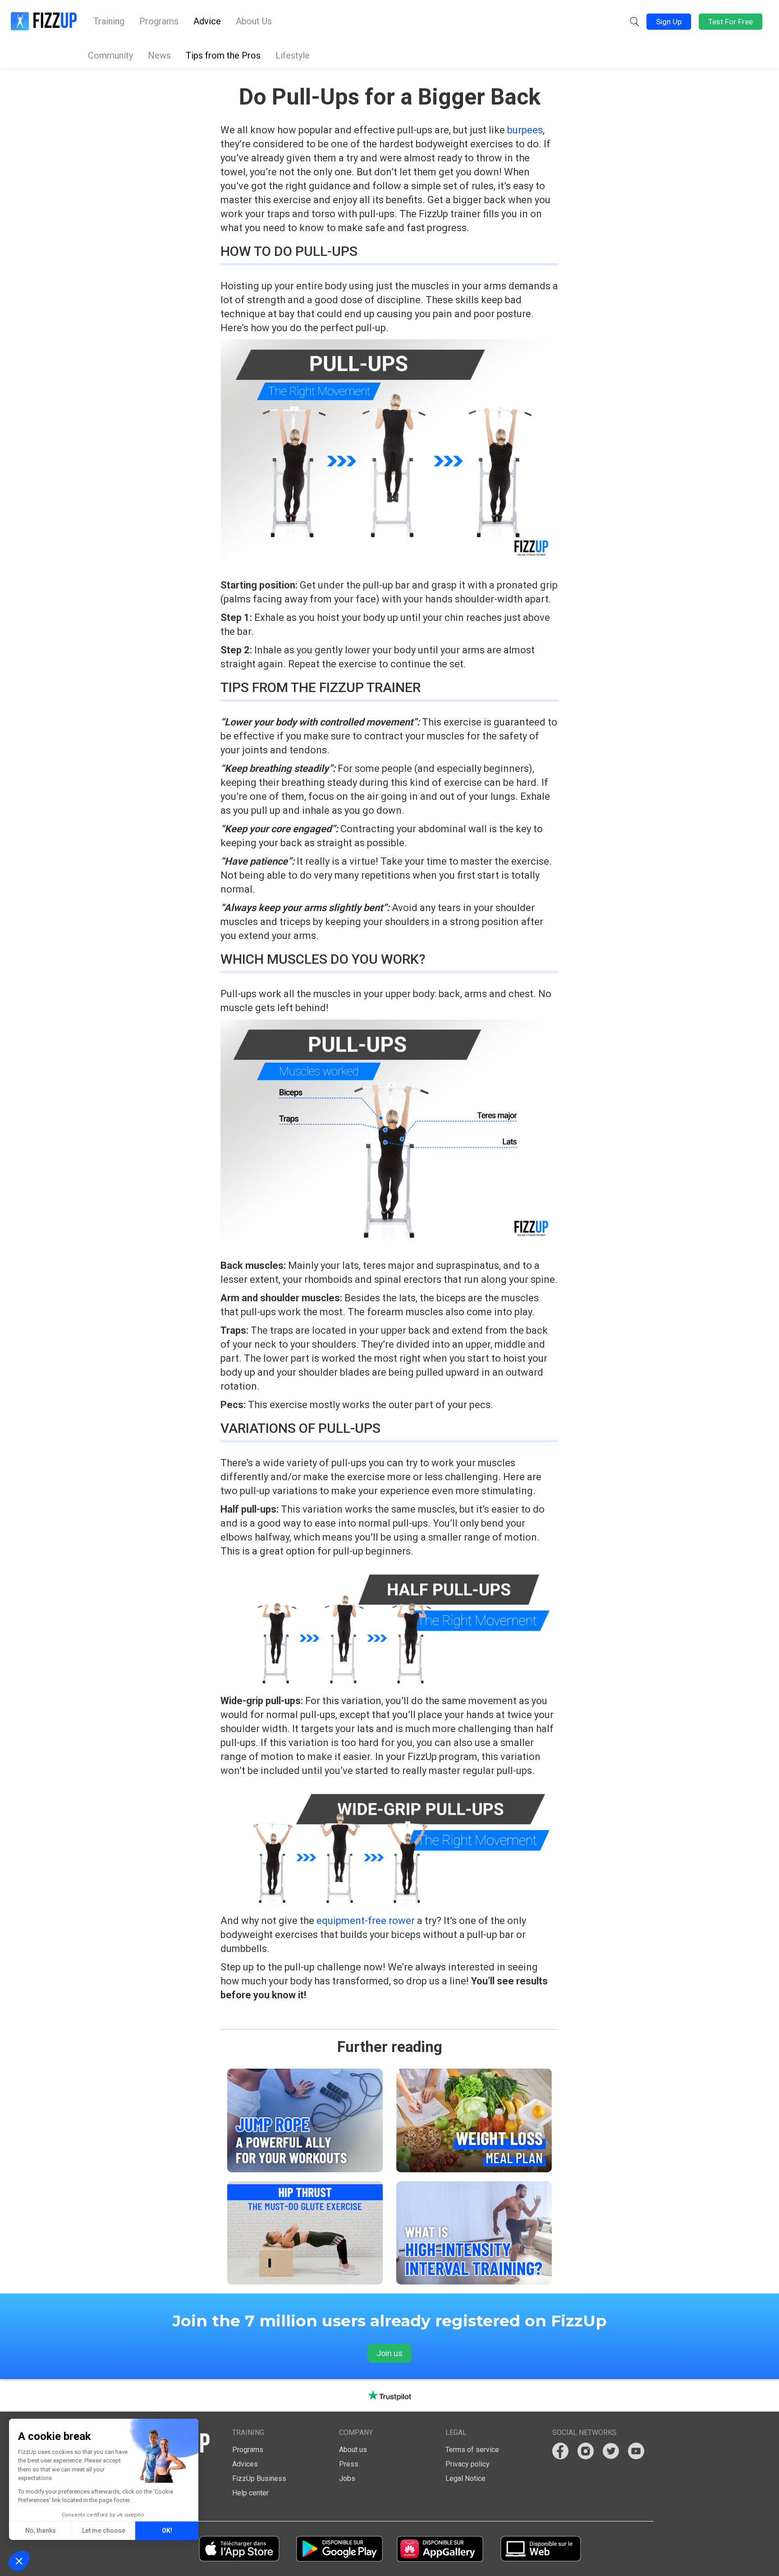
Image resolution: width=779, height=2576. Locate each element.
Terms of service (472, 2450)
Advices (245, 2464)
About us (353, 2450)
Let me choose (104, 2530)
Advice (207, 21)
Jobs (347, 2478)
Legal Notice (465, 2478)
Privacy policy (467, 2464)
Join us (389, 2353)
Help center (250, 2493)
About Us (254, 21)
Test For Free (731, 22)
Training (109, 21)
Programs (159, 21)
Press (349, 2464)
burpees (525, 130)
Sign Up (669, 22)
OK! (167, 2530)
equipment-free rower (366, 1921)
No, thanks (41, 2530)
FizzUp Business (259, 2478)
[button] (634, 22)
